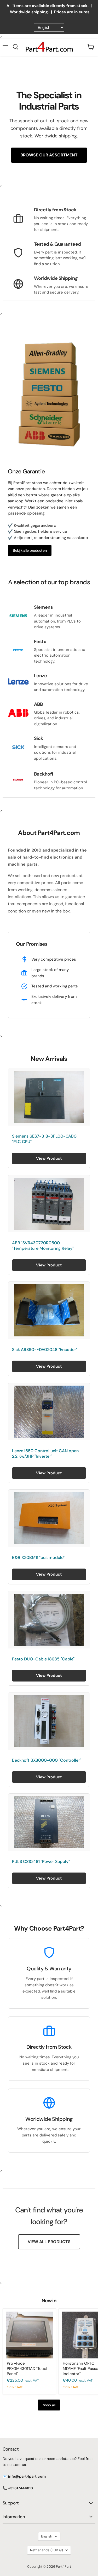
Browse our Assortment (49, 155)
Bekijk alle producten (30, 550)
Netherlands (47, 2550)
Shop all (49, 2405)
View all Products (49, 2242)
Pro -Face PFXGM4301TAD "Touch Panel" (28, 2368)
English (47, 2536)
